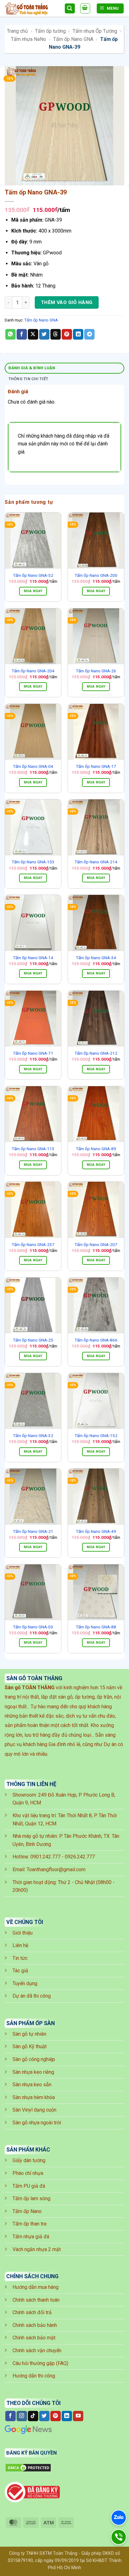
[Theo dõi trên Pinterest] (56, 2416)
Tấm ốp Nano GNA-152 (96, 1435)
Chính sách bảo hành (35, 2325)
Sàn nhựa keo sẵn (32, 2085)
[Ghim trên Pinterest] (67, 334)
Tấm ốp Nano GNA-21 (33, 1531)
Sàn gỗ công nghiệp (34, 2059)
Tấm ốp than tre (30, 2224)
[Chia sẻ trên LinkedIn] (78, 334)
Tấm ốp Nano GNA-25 (33, 1340)
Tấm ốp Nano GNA (73, 39)
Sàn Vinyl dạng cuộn (34, 2110)
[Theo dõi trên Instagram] (22, 2416)
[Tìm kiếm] (70, 9)
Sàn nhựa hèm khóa (34, 2097)
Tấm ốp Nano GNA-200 (96, 575)
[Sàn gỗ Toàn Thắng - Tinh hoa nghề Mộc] (32, 9)
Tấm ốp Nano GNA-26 (96, 671)
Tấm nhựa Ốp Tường (95, 31)
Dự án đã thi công (32, 1996)
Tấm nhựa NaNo (28, 39)
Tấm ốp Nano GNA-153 (33, 862)
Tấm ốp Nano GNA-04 (33, 766)
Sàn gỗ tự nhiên (29, 2034)
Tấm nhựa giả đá (31, 2237)
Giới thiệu (23, 1933)
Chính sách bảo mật (34, 2338)
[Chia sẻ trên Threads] (56, 334)
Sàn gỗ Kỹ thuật (30, 2046)
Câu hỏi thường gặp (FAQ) (40, 2363)
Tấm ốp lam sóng (31, 2198)
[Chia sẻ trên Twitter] (44, 334)
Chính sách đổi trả (32, 2312)
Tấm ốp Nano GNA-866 (96, 1340)
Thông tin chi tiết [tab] (28, 379)
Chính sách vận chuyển (37, 2350)
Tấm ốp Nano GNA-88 (96, 1627)
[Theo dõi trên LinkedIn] (67, 2416)
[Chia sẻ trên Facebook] (22, 334)
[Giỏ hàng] (85, 8)
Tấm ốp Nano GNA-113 (33, 1149)
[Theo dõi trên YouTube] (78, 2416)
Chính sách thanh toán (36, 2300)
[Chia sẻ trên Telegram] (89, 334)
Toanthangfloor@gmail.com (56, 1869)
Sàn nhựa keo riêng (33, 2072)
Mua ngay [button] (33, 591)
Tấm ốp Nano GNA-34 (96, 958)
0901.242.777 (45, 1857)
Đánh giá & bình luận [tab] (32, 368)
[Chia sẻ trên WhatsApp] (10, 334)
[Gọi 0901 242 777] (119, 2537)
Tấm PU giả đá (29, 2186)
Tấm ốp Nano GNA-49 (96, 1531)
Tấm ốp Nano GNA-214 (96, 862)
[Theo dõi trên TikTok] (33, 2416)
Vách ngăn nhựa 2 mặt (37, 2249)
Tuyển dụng (25, 1983)
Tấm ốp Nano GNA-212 (96, 1053)
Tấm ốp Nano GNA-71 (33, 1053)
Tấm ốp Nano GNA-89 (96, 1149)
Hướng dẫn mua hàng (36, 2287)
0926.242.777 (80, 1857)
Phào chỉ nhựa (28, 2173)
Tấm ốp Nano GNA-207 (96, 1244)
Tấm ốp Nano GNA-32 (33, 1435)
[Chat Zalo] (119, 2518)
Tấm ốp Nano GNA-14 (33, 958)
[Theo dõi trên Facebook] (10, 2416)
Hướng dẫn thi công (34, 2376)
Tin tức (20, 1958)
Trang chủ (17, 31)
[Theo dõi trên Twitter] (44, 2416)
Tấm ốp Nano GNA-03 (33, 1627)
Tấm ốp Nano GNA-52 (33, 575)
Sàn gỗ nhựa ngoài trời (37, 2123)
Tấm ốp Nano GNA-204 (33, 671)
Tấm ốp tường (50, 31)
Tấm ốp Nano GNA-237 (33, 1244)
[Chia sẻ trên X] (33, 334)
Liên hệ (20, 1945)
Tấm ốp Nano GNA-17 (96, 766)
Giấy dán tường (29, 2160)
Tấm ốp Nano (27, 2211)
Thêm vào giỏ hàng (67, 302)
